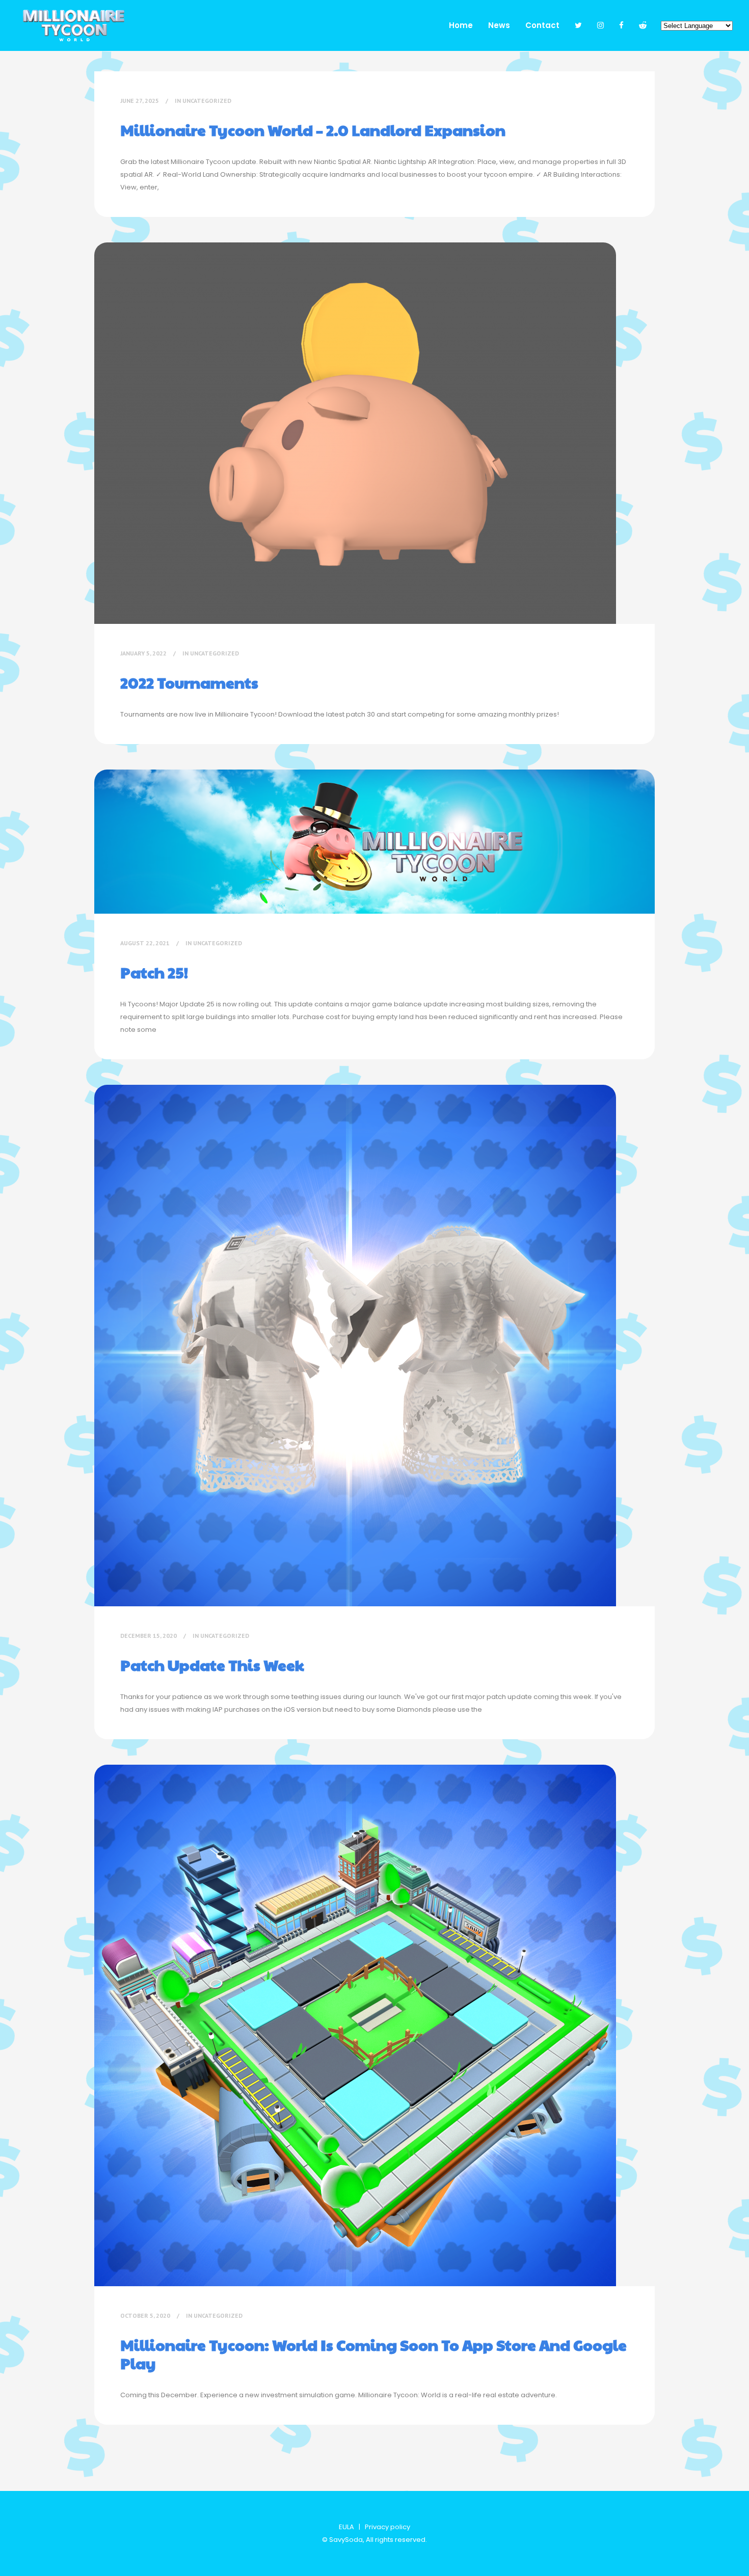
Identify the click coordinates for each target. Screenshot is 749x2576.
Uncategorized (207, 101)
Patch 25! (154, 972)
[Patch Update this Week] (355, 1346)
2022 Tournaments (189, 682)
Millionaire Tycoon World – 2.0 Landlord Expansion (313, 130)
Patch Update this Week (212, 1665)
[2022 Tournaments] (355, 433)
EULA (346, 2527)
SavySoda (346, 2540)
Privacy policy (387, 2527)
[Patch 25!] (374, 842)
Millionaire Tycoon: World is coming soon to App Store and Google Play (373, 2354)
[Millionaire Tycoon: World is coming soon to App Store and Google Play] (355, 2025)
